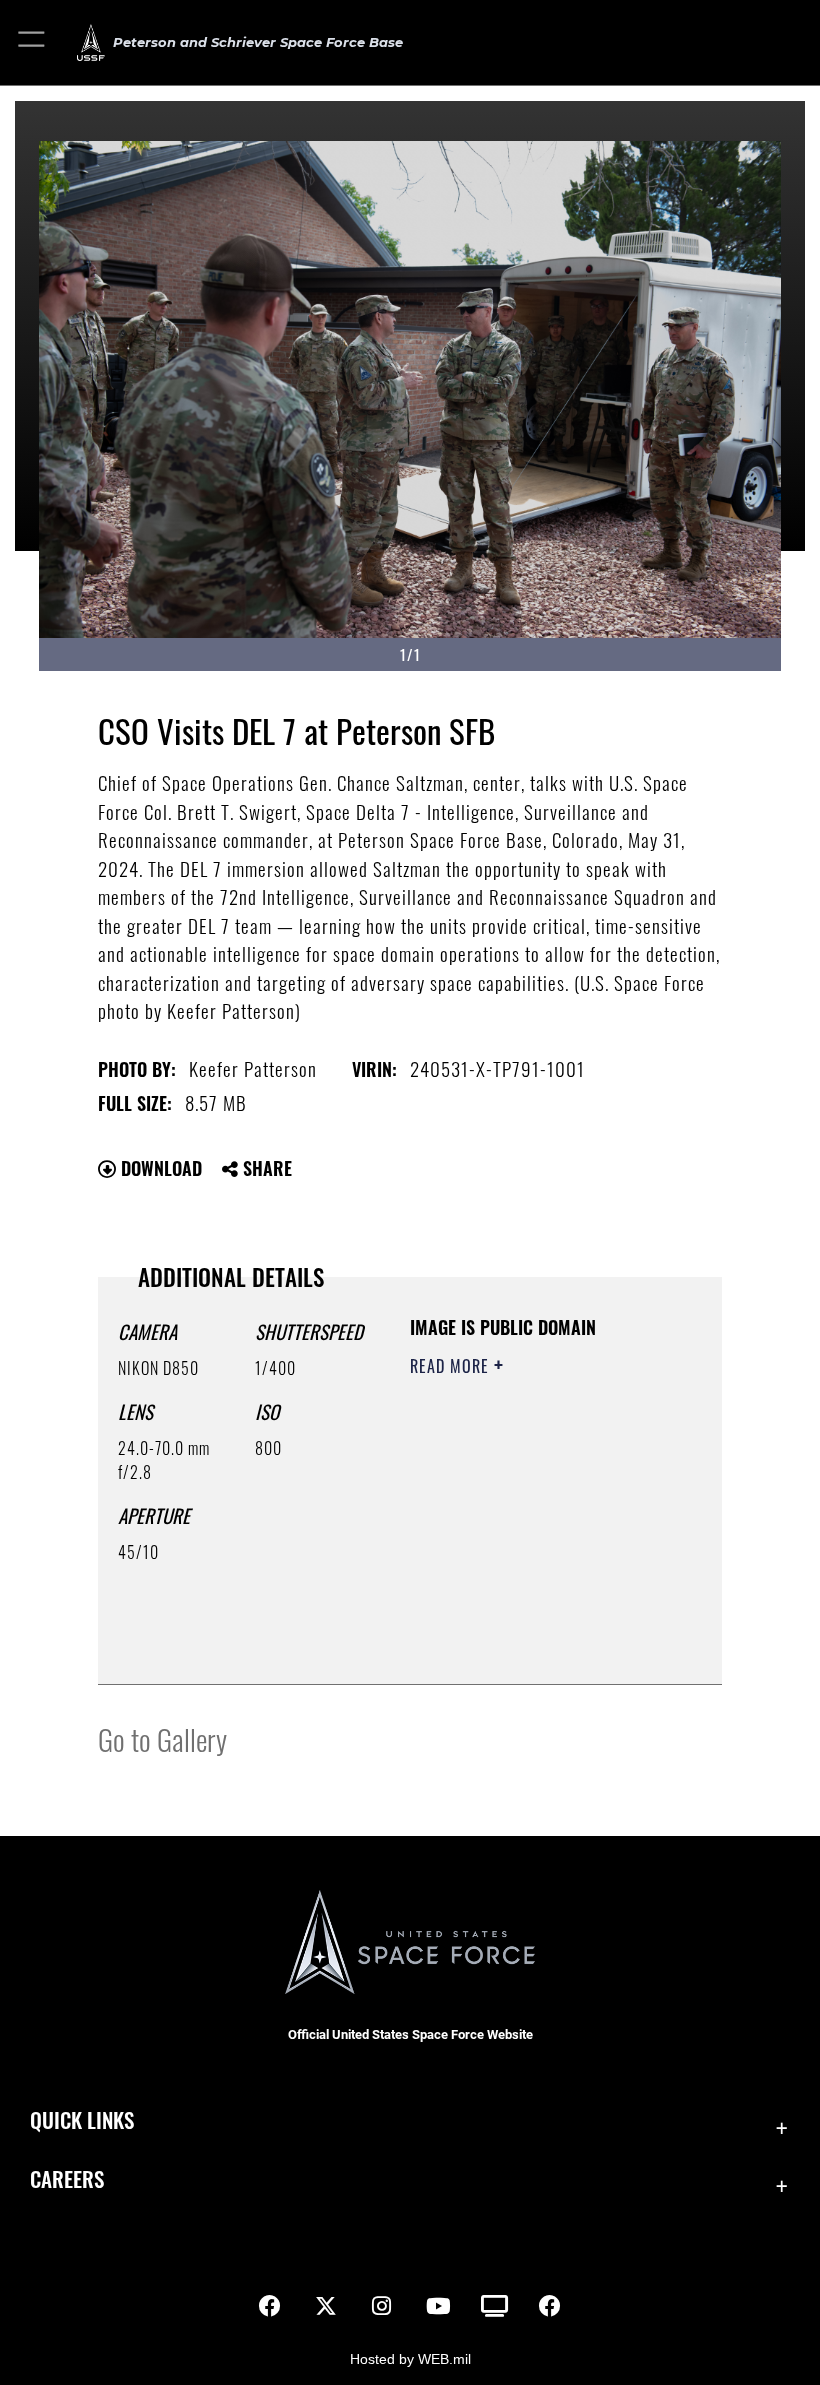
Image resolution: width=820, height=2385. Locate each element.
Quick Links (82, 2119)
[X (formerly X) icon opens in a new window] (326, 2306)
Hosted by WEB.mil (410, 2359)
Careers (67, 2178)
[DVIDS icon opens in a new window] (494, 2306)
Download (159, 1168)
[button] (32, 42)
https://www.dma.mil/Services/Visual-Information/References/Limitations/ (531, 1647)
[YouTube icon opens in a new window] (438, 2306)
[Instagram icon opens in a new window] (382, 2306)
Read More (452, 1366)
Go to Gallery (162, 1738)
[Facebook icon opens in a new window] (270, 2306)
